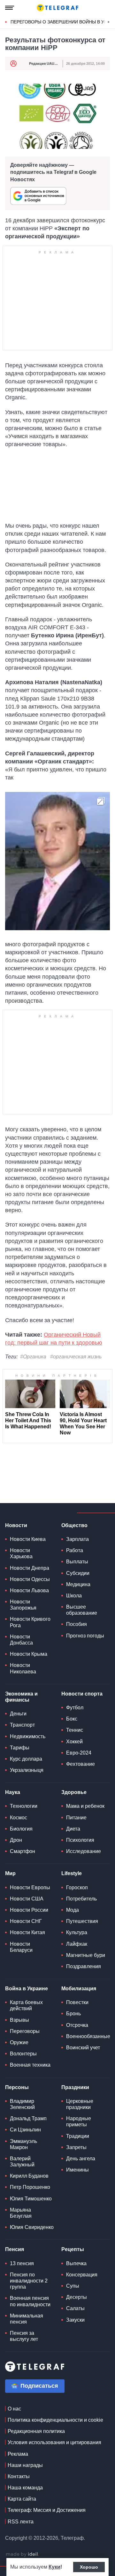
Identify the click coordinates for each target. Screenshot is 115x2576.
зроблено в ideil (22, 2555)
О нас (14, 2409)
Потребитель (81, 1899)
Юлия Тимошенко (31, 2199)
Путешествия (82, 1921)
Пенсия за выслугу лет (24, 2336)
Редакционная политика (36, 2431)
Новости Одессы (30, 1579)
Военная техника (30, 2065)
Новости (16, 1525)
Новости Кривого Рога (30, 1622)
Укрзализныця (27, 1770)
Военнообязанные (88, 2036)
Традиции (78, 2136)
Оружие (19, 2042)
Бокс (72, 1719)
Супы (73, 2286)
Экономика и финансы (21, 1697)
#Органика (33, 1357)
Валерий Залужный (22, 2162)
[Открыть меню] (10, 8)
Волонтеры (23, 2054)
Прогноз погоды (85, 1636)
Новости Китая (27, 1932)
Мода (73, 1910)
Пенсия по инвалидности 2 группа (29, 2281)
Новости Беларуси (21, 1947)
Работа (75, 1550)
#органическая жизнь (76, 1357)
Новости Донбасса (21, 1640)
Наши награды (25, 2465)
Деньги (18, 1714)
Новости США (27, 1899)
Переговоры (25, 2031)
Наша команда (25, 2488)
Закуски (75, 2320)
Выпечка (76, 2263)
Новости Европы (30, 1887)
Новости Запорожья (23, 1605)
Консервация (82, 2275)
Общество (74, 1525)
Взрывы (19, 2020)
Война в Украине (27, 1989)
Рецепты (73, 2249)
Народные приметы (79, 2121)
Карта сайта (22, 2499)
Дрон (16, 1840)
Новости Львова (29, 1590)
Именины (77, 2170)
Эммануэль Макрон (23, 2144)
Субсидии (78, 1573)
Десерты (77, 2297)
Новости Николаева (23, 1668)
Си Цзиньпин (25, 2130)
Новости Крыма (29, 1654)
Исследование (84, 1851)
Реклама (18, 2454)
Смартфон (23, 1851)
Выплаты (77, 1562)
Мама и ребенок (85, 1806)
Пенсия (15, 2249)
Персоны (17, 2087)
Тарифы (20, 1748)
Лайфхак (77, 1944)
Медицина (78, 1584)
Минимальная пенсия (27, 2319)
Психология (80, 1840)
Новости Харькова (21, 1553)
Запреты (76, 2147)
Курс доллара (26, 1759)
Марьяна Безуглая (21, 2213)
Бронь (73, 2014)
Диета (73, 1829)
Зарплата (77, 1539)
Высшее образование (82, 1610)
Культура (77, 1932)
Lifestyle (72, 1873)
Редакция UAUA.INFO (48, 64)
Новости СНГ (26, 1921)
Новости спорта (82, 1694)
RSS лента (21, 2522)
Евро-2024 (79, 1753)
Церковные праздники (80, 2104)
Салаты (75, 2308)
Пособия (77, 1624)
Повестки (77, 2002)
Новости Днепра (30, 1568)
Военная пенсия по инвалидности (30, 2301)
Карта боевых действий (26, 2005)
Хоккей (74, 1742)
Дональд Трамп (28, 2118)
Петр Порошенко (30, 2187)
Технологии (24, 1806)
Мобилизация (79, 1989)
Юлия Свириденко (32, 2227)
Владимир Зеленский (22, 2104)
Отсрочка (77, 2025)
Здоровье (74, 1792)
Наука (13, 1792)
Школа (74, 1596)
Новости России (29, 1910)
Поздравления (84, 1966)
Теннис (75, 1730)
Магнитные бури (86, 1955)
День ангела (81, 2159)
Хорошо (89, 2567)
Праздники (75, 2087)
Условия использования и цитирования (54, 2442)
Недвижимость (28, 1736)
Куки (54, 2567)
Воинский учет (83, 2048)
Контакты (19, 2476)
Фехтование (80, 1764)
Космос (19, 1818)
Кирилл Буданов (29, 2176)
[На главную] (57, 8)
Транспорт (22, 1725)
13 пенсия (22, 2263)
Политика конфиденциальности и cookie (55, 2420)
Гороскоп (77, 1887)
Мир (10, 1873)
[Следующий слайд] (109, 22)
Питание (76, 1818)
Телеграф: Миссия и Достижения (47, 2510)
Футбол (75, 1708)
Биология (21, 1829)
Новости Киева (28, 1539)
